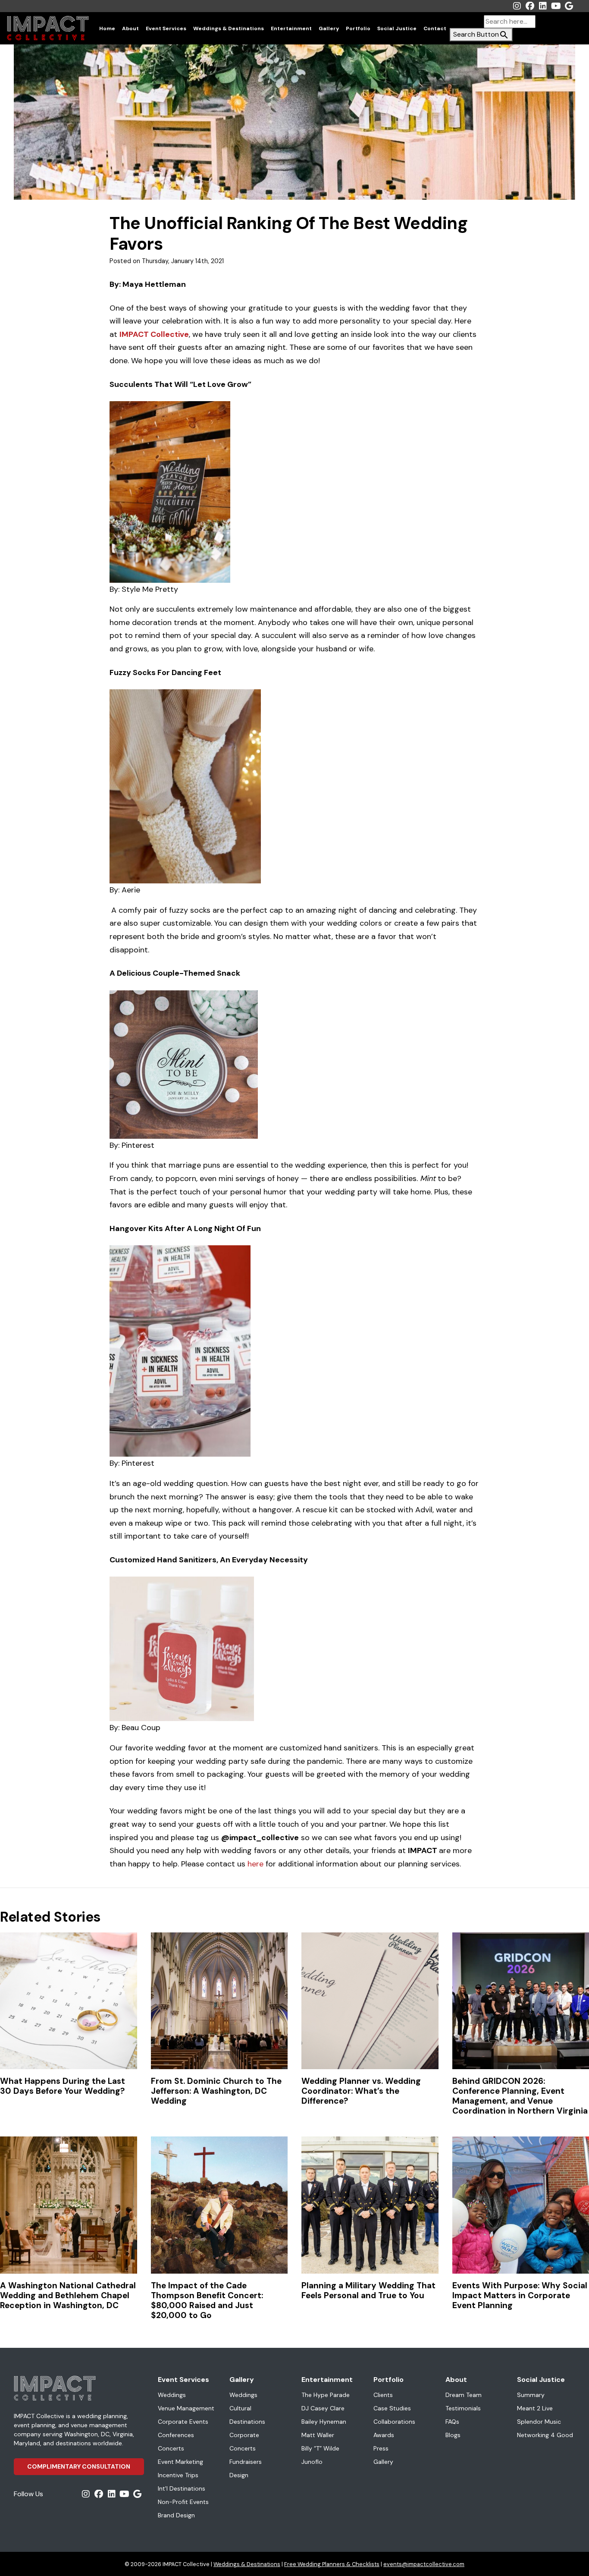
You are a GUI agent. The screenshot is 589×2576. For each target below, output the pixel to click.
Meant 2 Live (535, 2408)
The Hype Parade (326, 2395)
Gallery (329, 28)
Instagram (517, 6)
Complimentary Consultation (79, 2466)
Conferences (176, 2435)
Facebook (530, 6)
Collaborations (394, 2422)
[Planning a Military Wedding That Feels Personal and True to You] (370, 2205)
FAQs (452, 2422)
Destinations (247, 2422)
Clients (383, 2395)
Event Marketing (180, 2462)
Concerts (171, 2448)
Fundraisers (246, 2462)
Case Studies (392, 2408)
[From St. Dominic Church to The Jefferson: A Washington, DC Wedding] (219, 2001)
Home (107, 28)
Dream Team (464, 2395)
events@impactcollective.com (424, 2564)
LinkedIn (543, 6)
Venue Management (186, 2408)
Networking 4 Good (545, 2435)
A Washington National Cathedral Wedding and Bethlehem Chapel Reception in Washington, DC (68, 2295)
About (130, 28)
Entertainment (291, 28)
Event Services (166, 28)
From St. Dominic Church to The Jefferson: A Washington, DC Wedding (216, 2091)
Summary (531, 2395)
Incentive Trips (178, 2475)
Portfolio (358, 28)
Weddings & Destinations (229, 28)
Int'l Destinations (182, 2488)
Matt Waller (318, 2435)
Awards (384, 2435)
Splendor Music (539, 2422)
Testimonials (463, 2408)
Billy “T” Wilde (320, 2448)
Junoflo (312, 2462)
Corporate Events (183, 2422)
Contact (435, 28)
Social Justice (397, 28)
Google (569, 6)
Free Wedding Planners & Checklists (332, 2564)
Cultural (240, 2408)
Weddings (172, 2395)
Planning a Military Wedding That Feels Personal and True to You (368, 2290)
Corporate (244, 2435)
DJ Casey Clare (323, 2408)
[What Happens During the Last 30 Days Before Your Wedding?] (69, 2001)
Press (381, 2448)
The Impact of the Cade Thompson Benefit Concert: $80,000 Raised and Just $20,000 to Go (207, 2300)
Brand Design (176, 2515)
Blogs (453, 2435)
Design (239, 2475)
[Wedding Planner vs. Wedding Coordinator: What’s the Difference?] (370, 2001)
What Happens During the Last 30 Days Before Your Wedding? (63, 2086)
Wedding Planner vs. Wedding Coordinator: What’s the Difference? (361, 2091)
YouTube (556, 6)
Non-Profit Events (183, 2502)
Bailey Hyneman (324, 2422)
